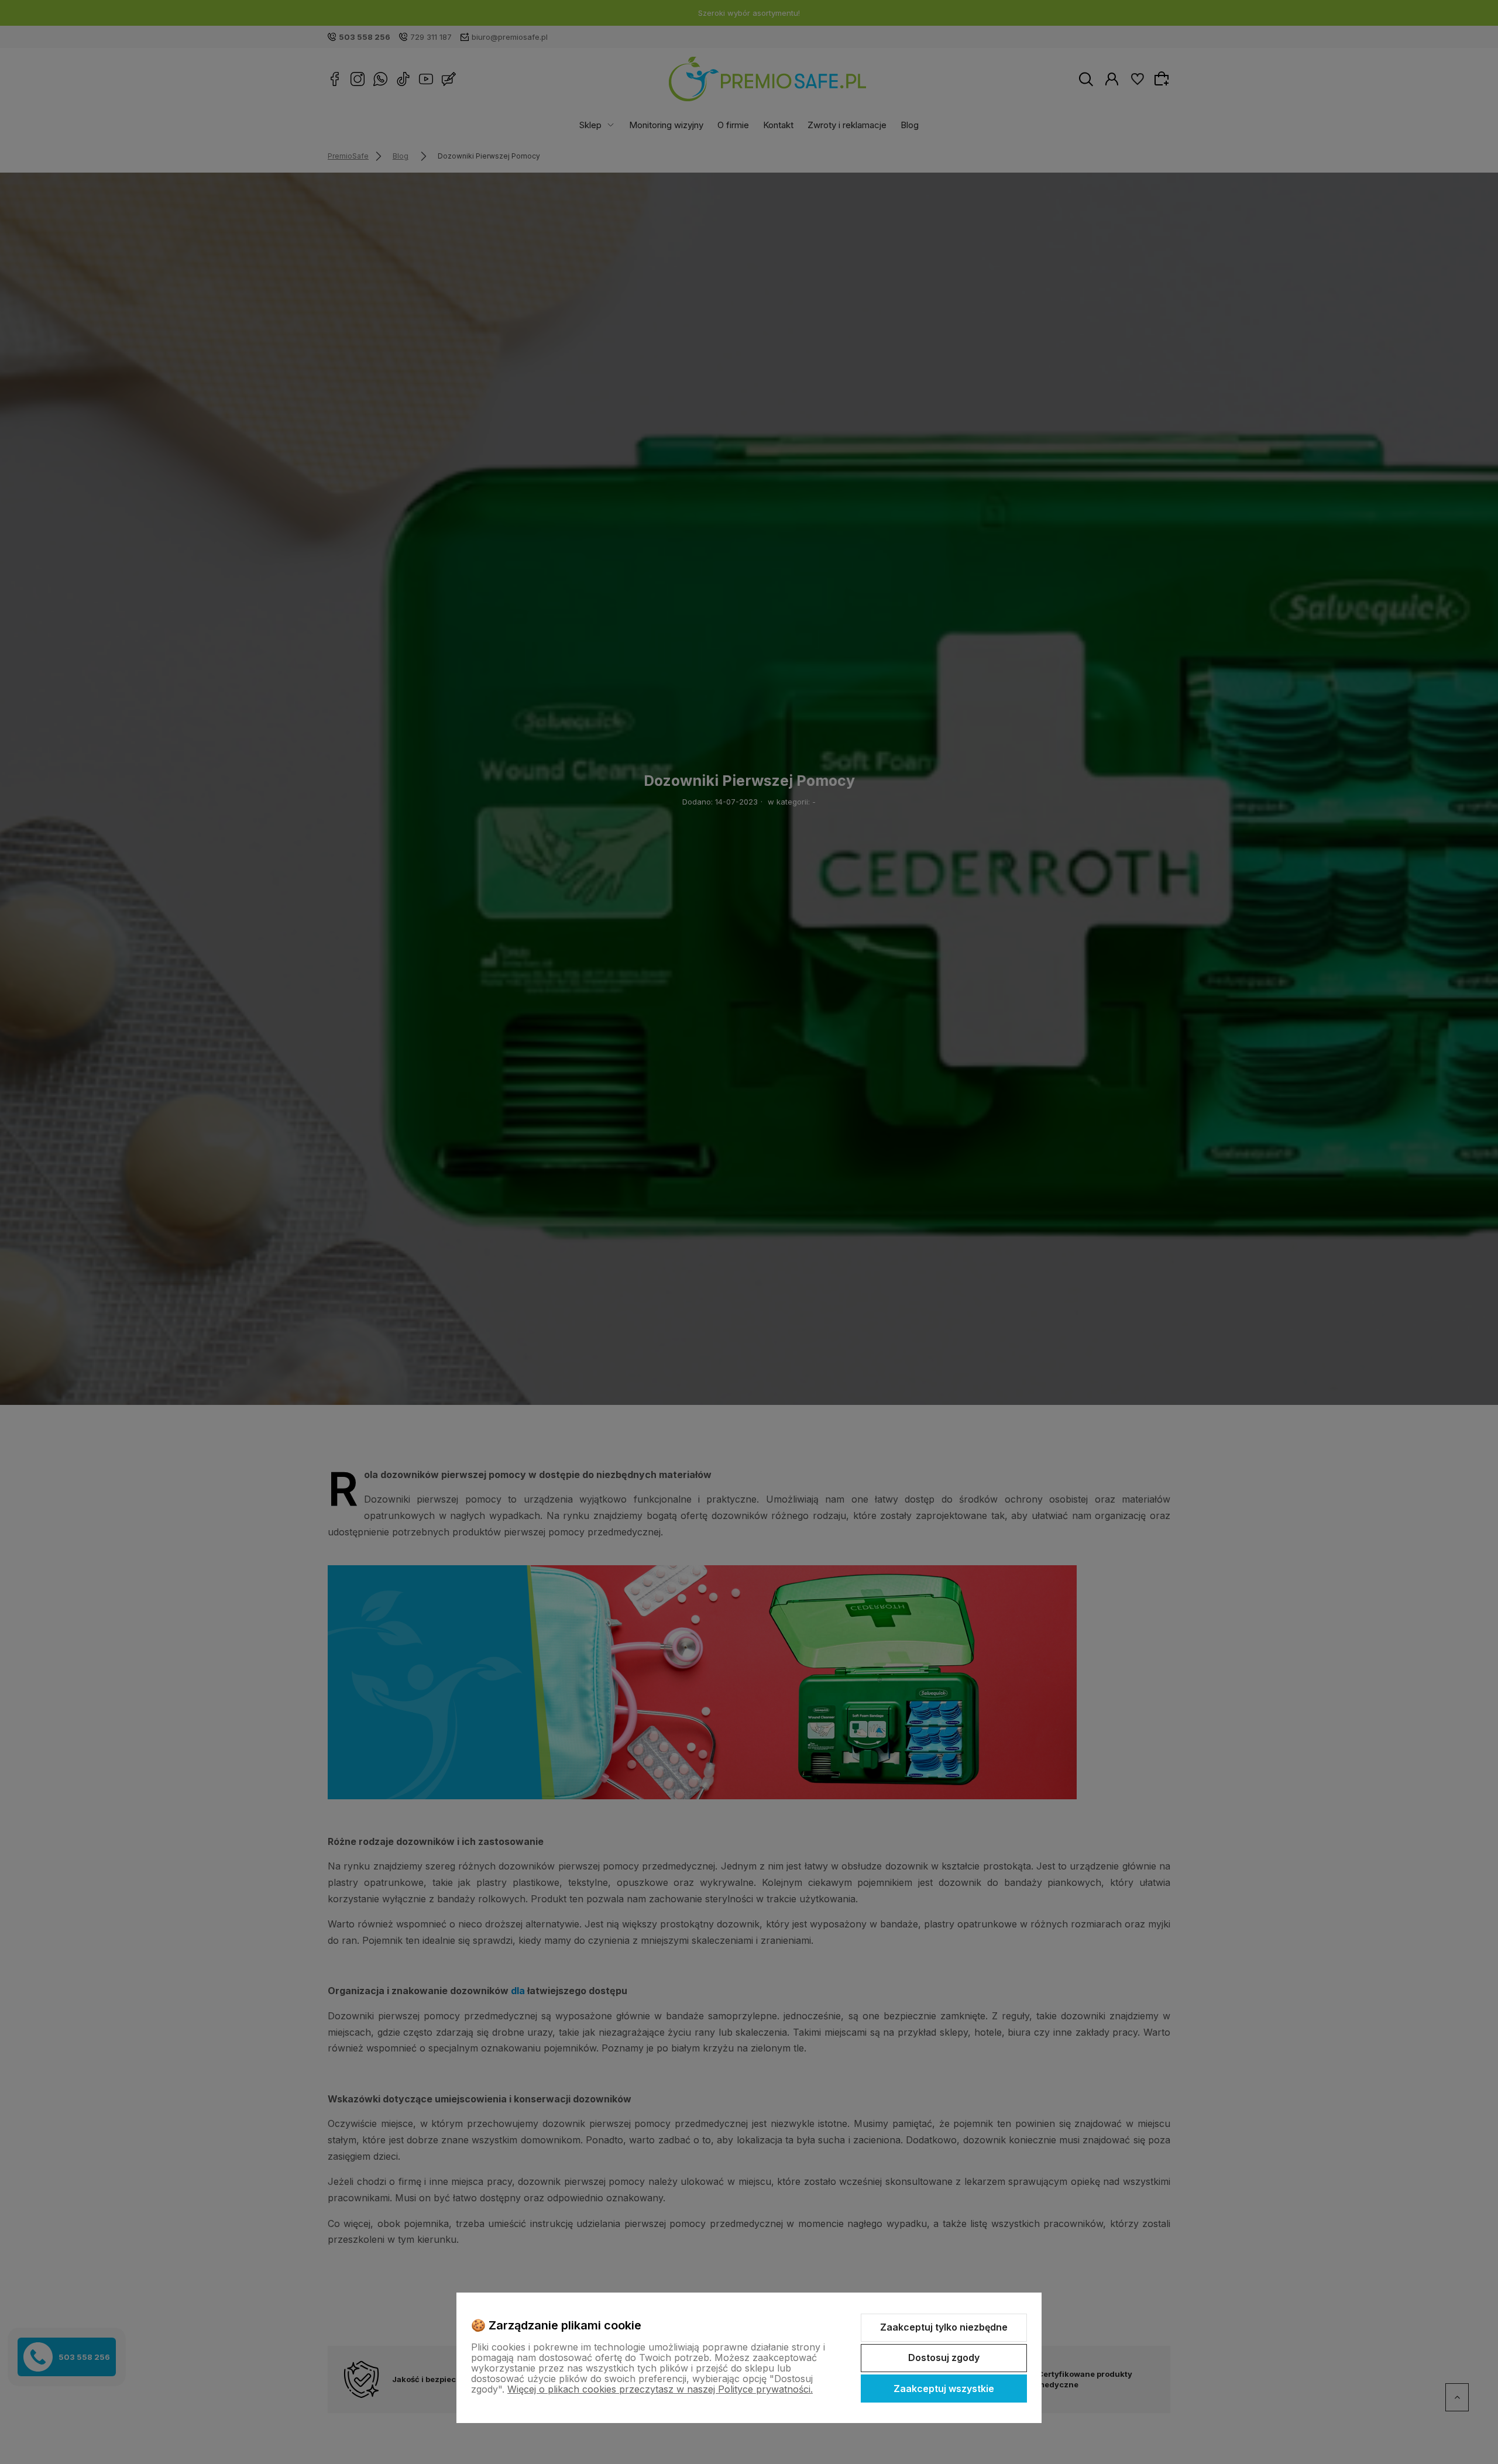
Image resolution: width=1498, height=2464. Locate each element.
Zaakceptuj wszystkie (944, 2389)
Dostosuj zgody (944, 2358)
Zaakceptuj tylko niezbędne (944, 2327)
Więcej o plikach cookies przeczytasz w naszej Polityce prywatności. (660, 2389)
